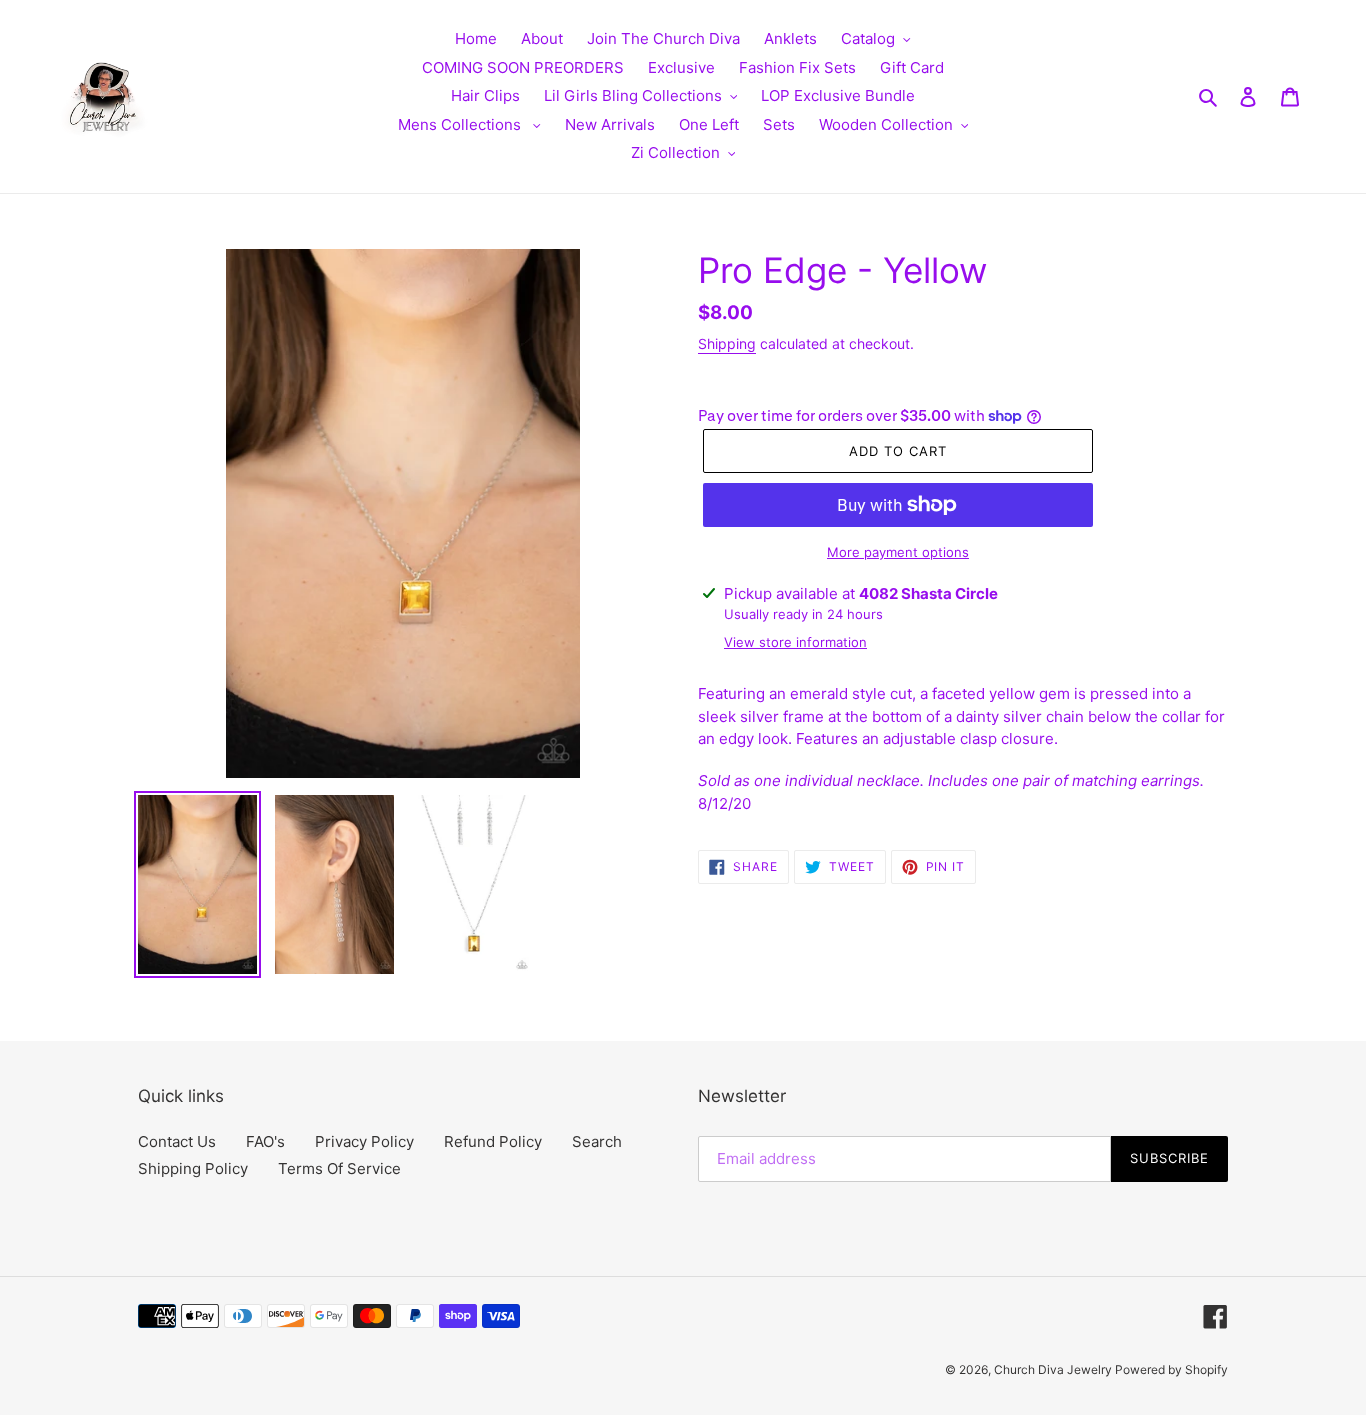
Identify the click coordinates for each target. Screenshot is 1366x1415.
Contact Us (177, 1141)
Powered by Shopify (1171, 1369)
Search (597, 1141)
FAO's (265, 1141)
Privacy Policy (364, 1141)
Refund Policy (493, 1141)
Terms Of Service (339, 1168)
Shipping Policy (193, 1168)
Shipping (727, 343)
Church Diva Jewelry (1054, 1369)
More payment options (898, 552)
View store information (795, 642)
